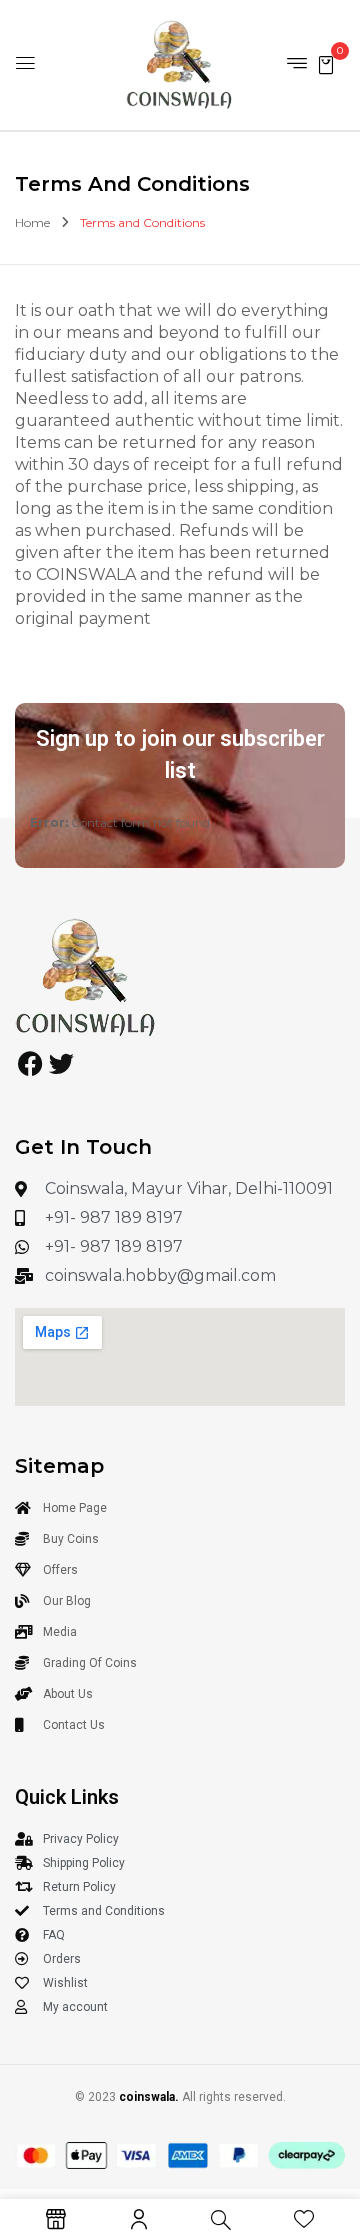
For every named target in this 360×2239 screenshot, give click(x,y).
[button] (326, 63)
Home (32, 222)
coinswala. (149, 2097)
